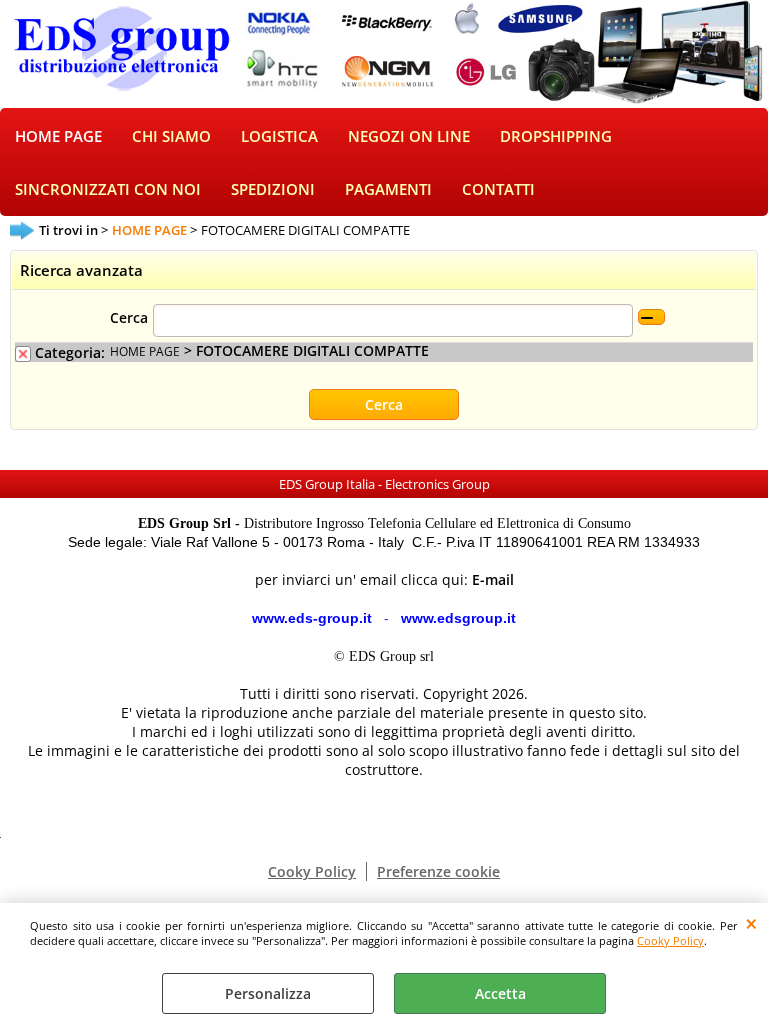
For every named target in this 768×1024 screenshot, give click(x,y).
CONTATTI (498, 189)
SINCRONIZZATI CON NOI (108, 189)
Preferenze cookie (438, 871)
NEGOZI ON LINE (409, 136)
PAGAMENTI (388, 189)
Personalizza (268, 993)
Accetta (500, 993)
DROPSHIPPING (556, 136)
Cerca (129, 317)
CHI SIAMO (171, 136)
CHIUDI (751, 923)
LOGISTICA (279, 136)
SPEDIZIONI (273, 189)
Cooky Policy (670, 940)
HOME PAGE (58, 136)
